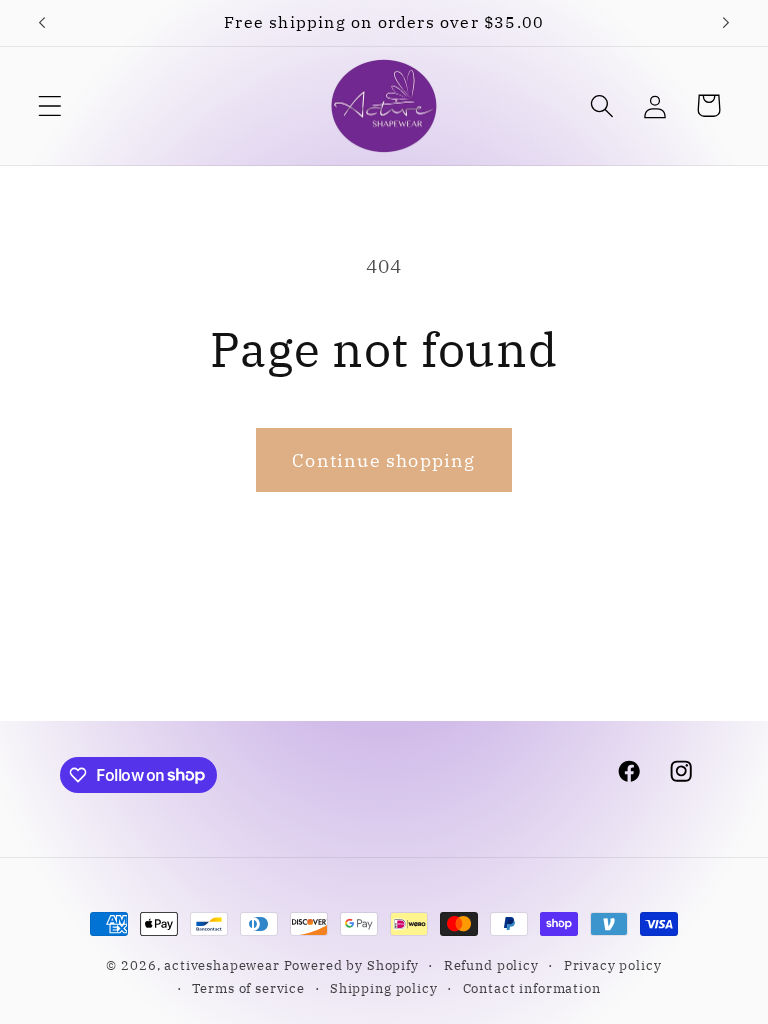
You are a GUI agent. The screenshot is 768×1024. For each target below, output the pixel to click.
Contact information (532, 988)
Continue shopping (383, 460)
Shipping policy (384, 988)
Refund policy (491, 965)
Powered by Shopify (351, 965)
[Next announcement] (726, 23)
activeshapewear (222, 965)
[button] (50, 105)
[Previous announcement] (42, 23)
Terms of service (248, 988)
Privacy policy (613, 965)
